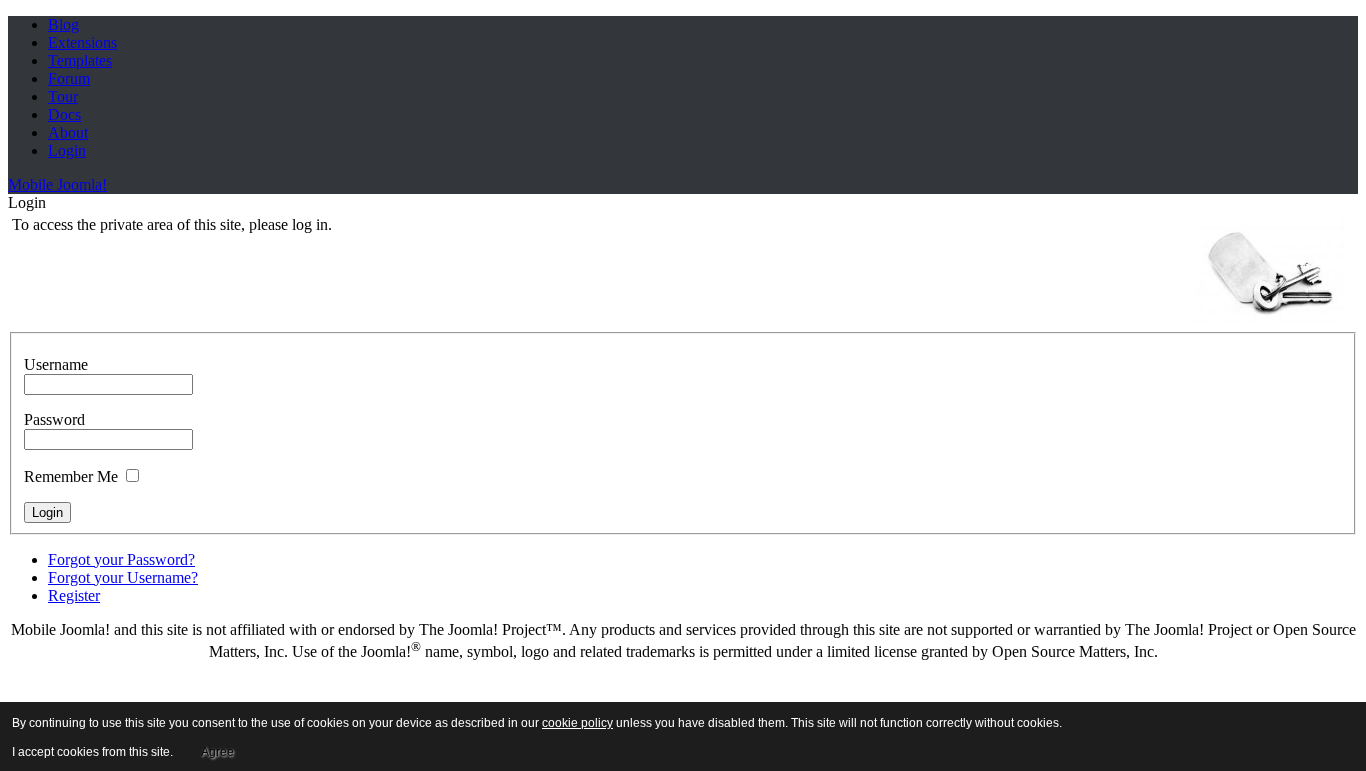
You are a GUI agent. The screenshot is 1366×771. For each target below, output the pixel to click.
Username (56, 364)
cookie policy (577, 723)
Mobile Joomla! (57, 184)
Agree (217, 752)
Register (74, 595)
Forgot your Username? (123, 577)
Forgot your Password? (121, 559)
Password (54, 419)
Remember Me (71, 476)
